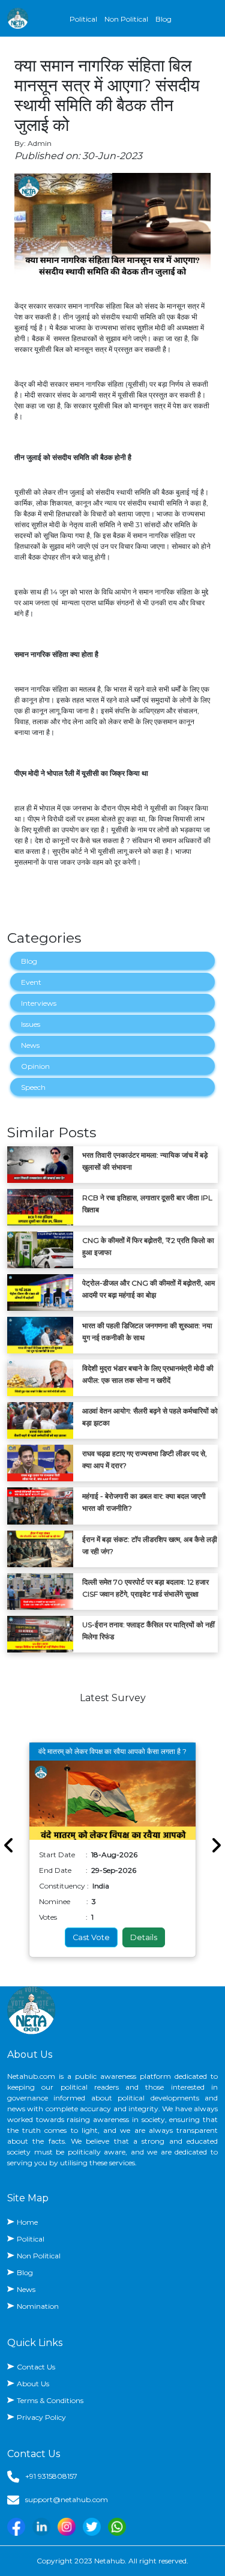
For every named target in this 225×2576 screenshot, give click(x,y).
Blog (163, 19)
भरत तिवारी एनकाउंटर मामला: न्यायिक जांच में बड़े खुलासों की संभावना (145, 1161)
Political (83, 19)
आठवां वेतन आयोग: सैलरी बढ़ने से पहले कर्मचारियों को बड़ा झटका (150, 1417)
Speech (33, 1087)
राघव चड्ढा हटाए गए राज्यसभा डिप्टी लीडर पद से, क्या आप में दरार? (145, 1459)
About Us (33, 2384)
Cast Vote (91, 1937)
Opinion (35, 1066)
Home (27, 2222)
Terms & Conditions (50, 2400)
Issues (31, 1024)
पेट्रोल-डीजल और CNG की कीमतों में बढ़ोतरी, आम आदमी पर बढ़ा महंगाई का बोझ (148, 1289)
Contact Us (36, 2367)
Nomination (38, 2306)
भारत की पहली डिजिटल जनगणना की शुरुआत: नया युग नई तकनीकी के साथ (147, 1332)
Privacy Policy (41, 2417)
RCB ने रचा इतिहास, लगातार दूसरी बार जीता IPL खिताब (147, 1204)
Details (144, 1937)
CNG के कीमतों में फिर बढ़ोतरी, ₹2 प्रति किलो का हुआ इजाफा (148, 1246)
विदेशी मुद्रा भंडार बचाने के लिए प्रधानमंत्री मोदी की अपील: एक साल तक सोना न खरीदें (148, 1374)
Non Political (126, 19)
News (30, 1045)
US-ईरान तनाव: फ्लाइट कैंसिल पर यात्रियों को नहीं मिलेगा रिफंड (148, 1631)
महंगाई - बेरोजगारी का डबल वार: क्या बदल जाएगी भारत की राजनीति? (144, 1502)
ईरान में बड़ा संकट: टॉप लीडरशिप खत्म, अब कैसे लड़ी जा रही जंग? (150, 1545)
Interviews (39, 1003)
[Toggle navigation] (211, 19)
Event (31, 982)
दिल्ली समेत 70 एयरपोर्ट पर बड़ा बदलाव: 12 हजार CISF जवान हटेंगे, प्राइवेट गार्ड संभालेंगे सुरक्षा (145, 1588)
